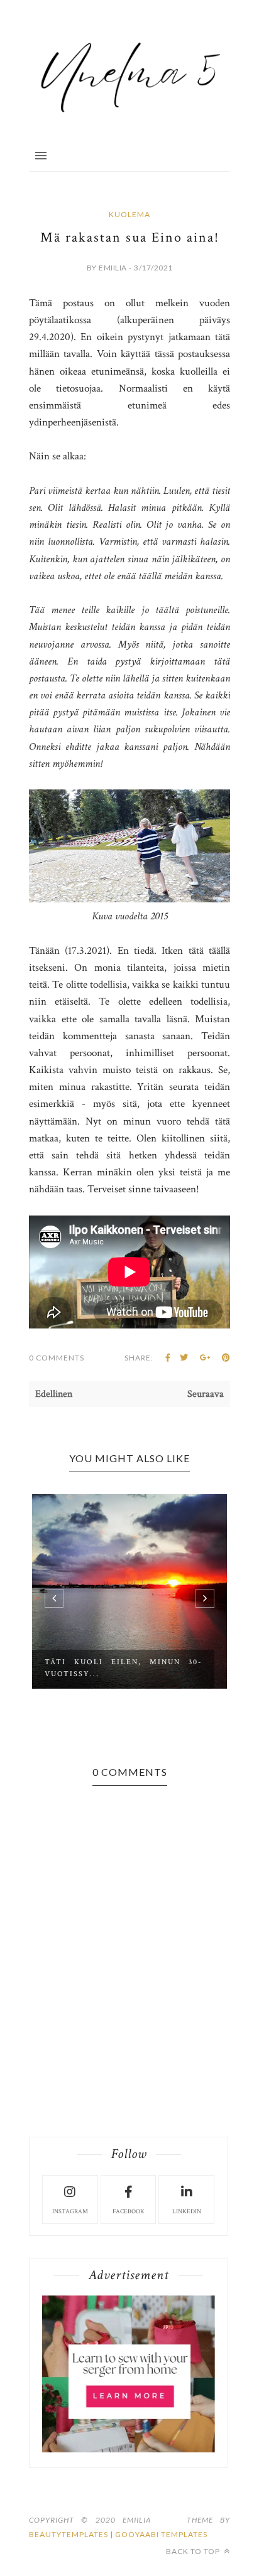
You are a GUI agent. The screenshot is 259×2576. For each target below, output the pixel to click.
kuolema (129, 214)
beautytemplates (69, 2534)
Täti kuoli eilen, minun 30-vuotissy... (123, 1668)
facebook (129, 2212)
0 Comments (57, 1358)
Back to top (194, 2551)
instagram (70, 2212)
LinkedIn (187, 2212)
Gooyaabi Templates (161, 2534)
